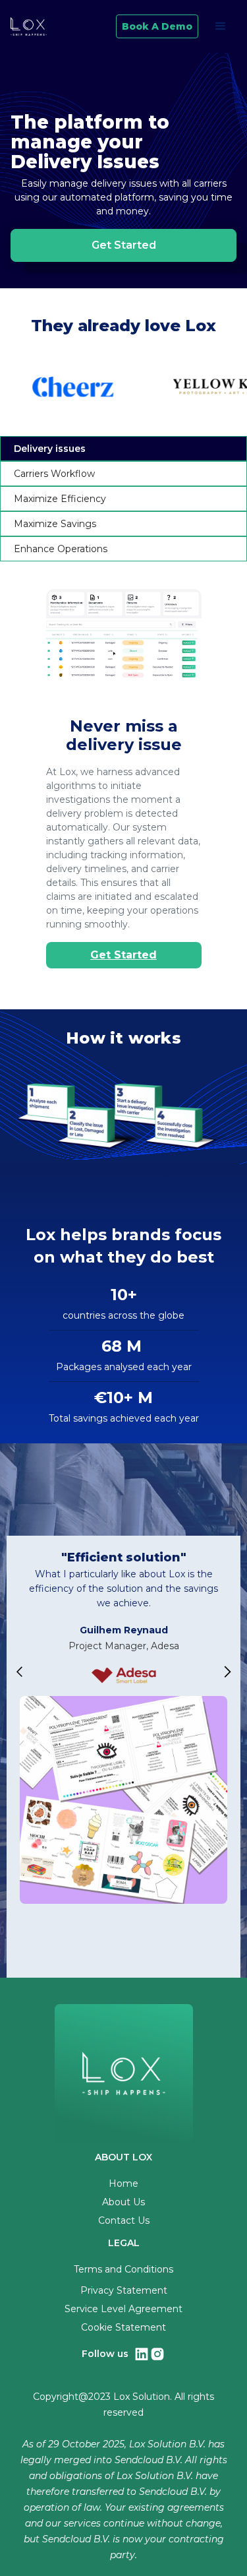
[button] (221, 26)
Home (123, 2183)
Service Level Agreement (123, 2309)
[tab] (123, 449)
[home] (29, 26)
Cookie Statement (123, 2327)
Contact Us (124, 2220)
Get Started (123, 955)
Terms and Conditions (123, 2269)
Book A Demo (157, 26)
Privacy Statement (124, 2290)
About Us (123, 2202)
